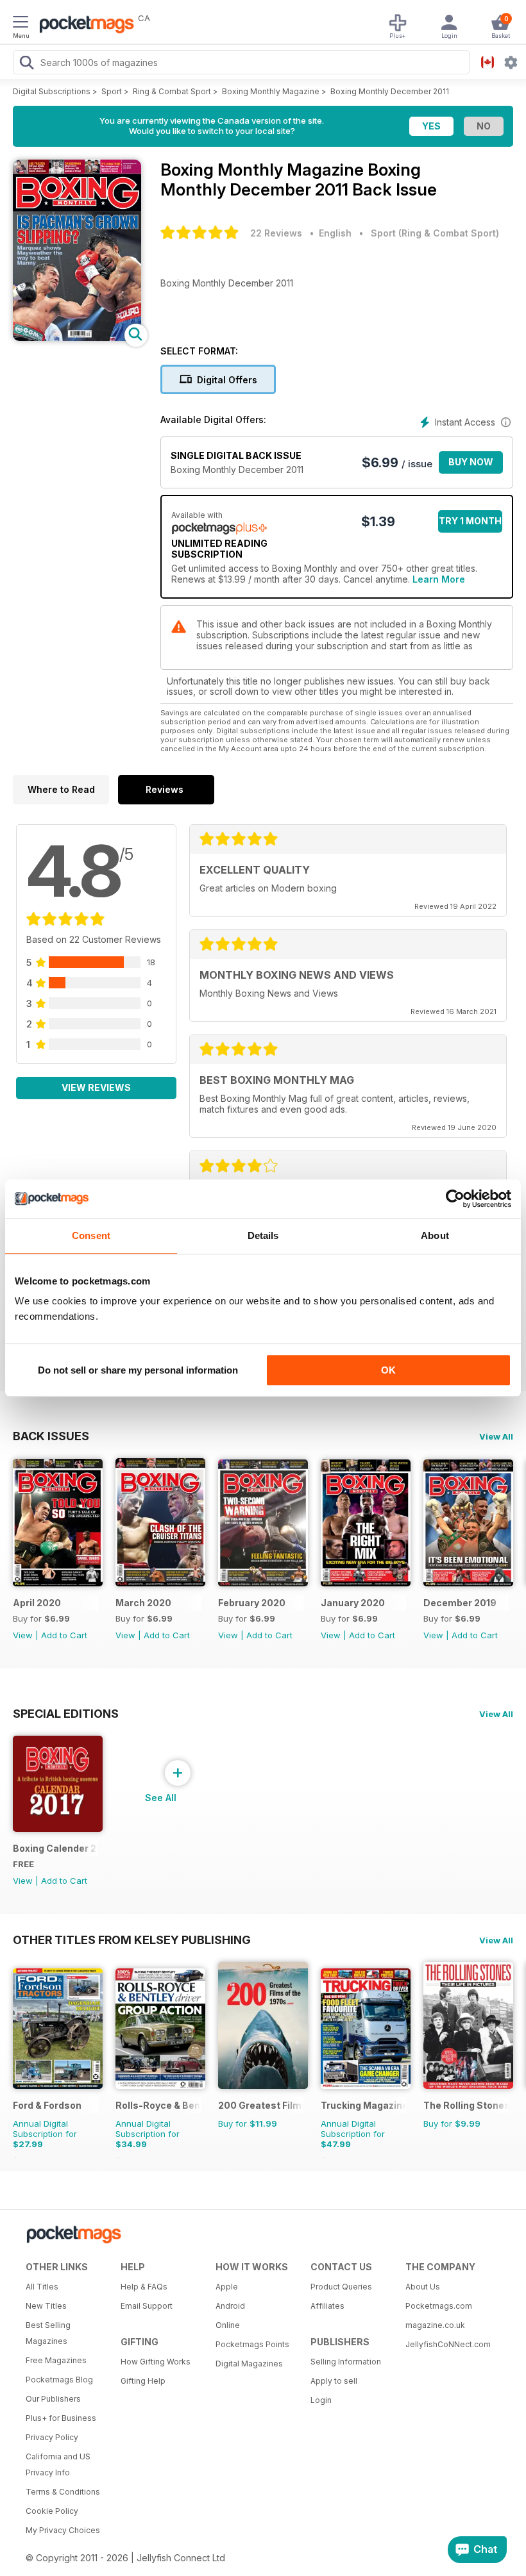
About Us (423, 2287)
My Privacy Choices (63, 2530)
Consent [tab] (91, 1235)
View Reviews (96, 1087)
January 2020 (353, 1603)
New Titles (46, 2306)
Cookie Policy (52, 2511)
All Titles (42, 2287)
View (23, 1635)
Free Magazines (56, 2360)
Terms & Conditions (63, 2492)
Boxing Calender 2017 (55, 1848)
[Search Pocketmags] (26, 64)
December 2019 (460, 1603)
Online (228, 2325)
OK (388, 1370)
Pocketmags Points (252, 2344)
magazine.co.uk (435, 2325)
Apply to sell (334, 2381)
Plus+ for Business (61, 2418)
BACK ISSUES (51, 1436)
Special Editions (66, 1713)
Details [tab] (263, 1235)
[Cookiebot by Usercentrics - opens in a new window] (455, 1199)
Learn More (439, 579)
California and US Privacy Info (58, 2464)
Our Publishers (53, 2399)
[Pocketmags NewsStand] (83, 26)
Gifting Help (143, 2381)
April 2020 (37, 1603)
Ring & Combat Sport (172, 91)
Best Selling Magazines (48, 2333)
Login (321, 2400)
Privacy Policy (52, 2437)
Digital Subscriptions (52, 91)
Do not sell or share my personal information (138, 1370)
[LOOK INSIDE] (77, 337)
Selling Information (346, 2362)
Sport (112, 91)
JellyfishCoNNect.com (448, 2344)
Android (230, 2306)
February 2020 (252, 1603)
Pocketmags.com (439, 2306)
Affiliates (327, 2306)
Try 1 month (470, 521)
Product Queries (341, 2287)
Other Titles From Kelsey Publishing (132, 1940)
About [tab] (435, 1235)
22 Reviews (276, 233)
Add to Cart (64, 1635)
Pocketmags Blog (59, 2380)
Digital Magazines (249, 2364)
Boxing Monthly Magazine (271, 91)
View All (496, 1436)
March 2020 (143, 1603)
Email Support (147, 2306)
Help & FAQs (144, 2287)
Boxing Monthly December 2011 (390, 91)
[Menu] (21, 24)
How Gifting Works (156, 2362)
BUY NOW (471, 462)
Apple (227, 2287)
